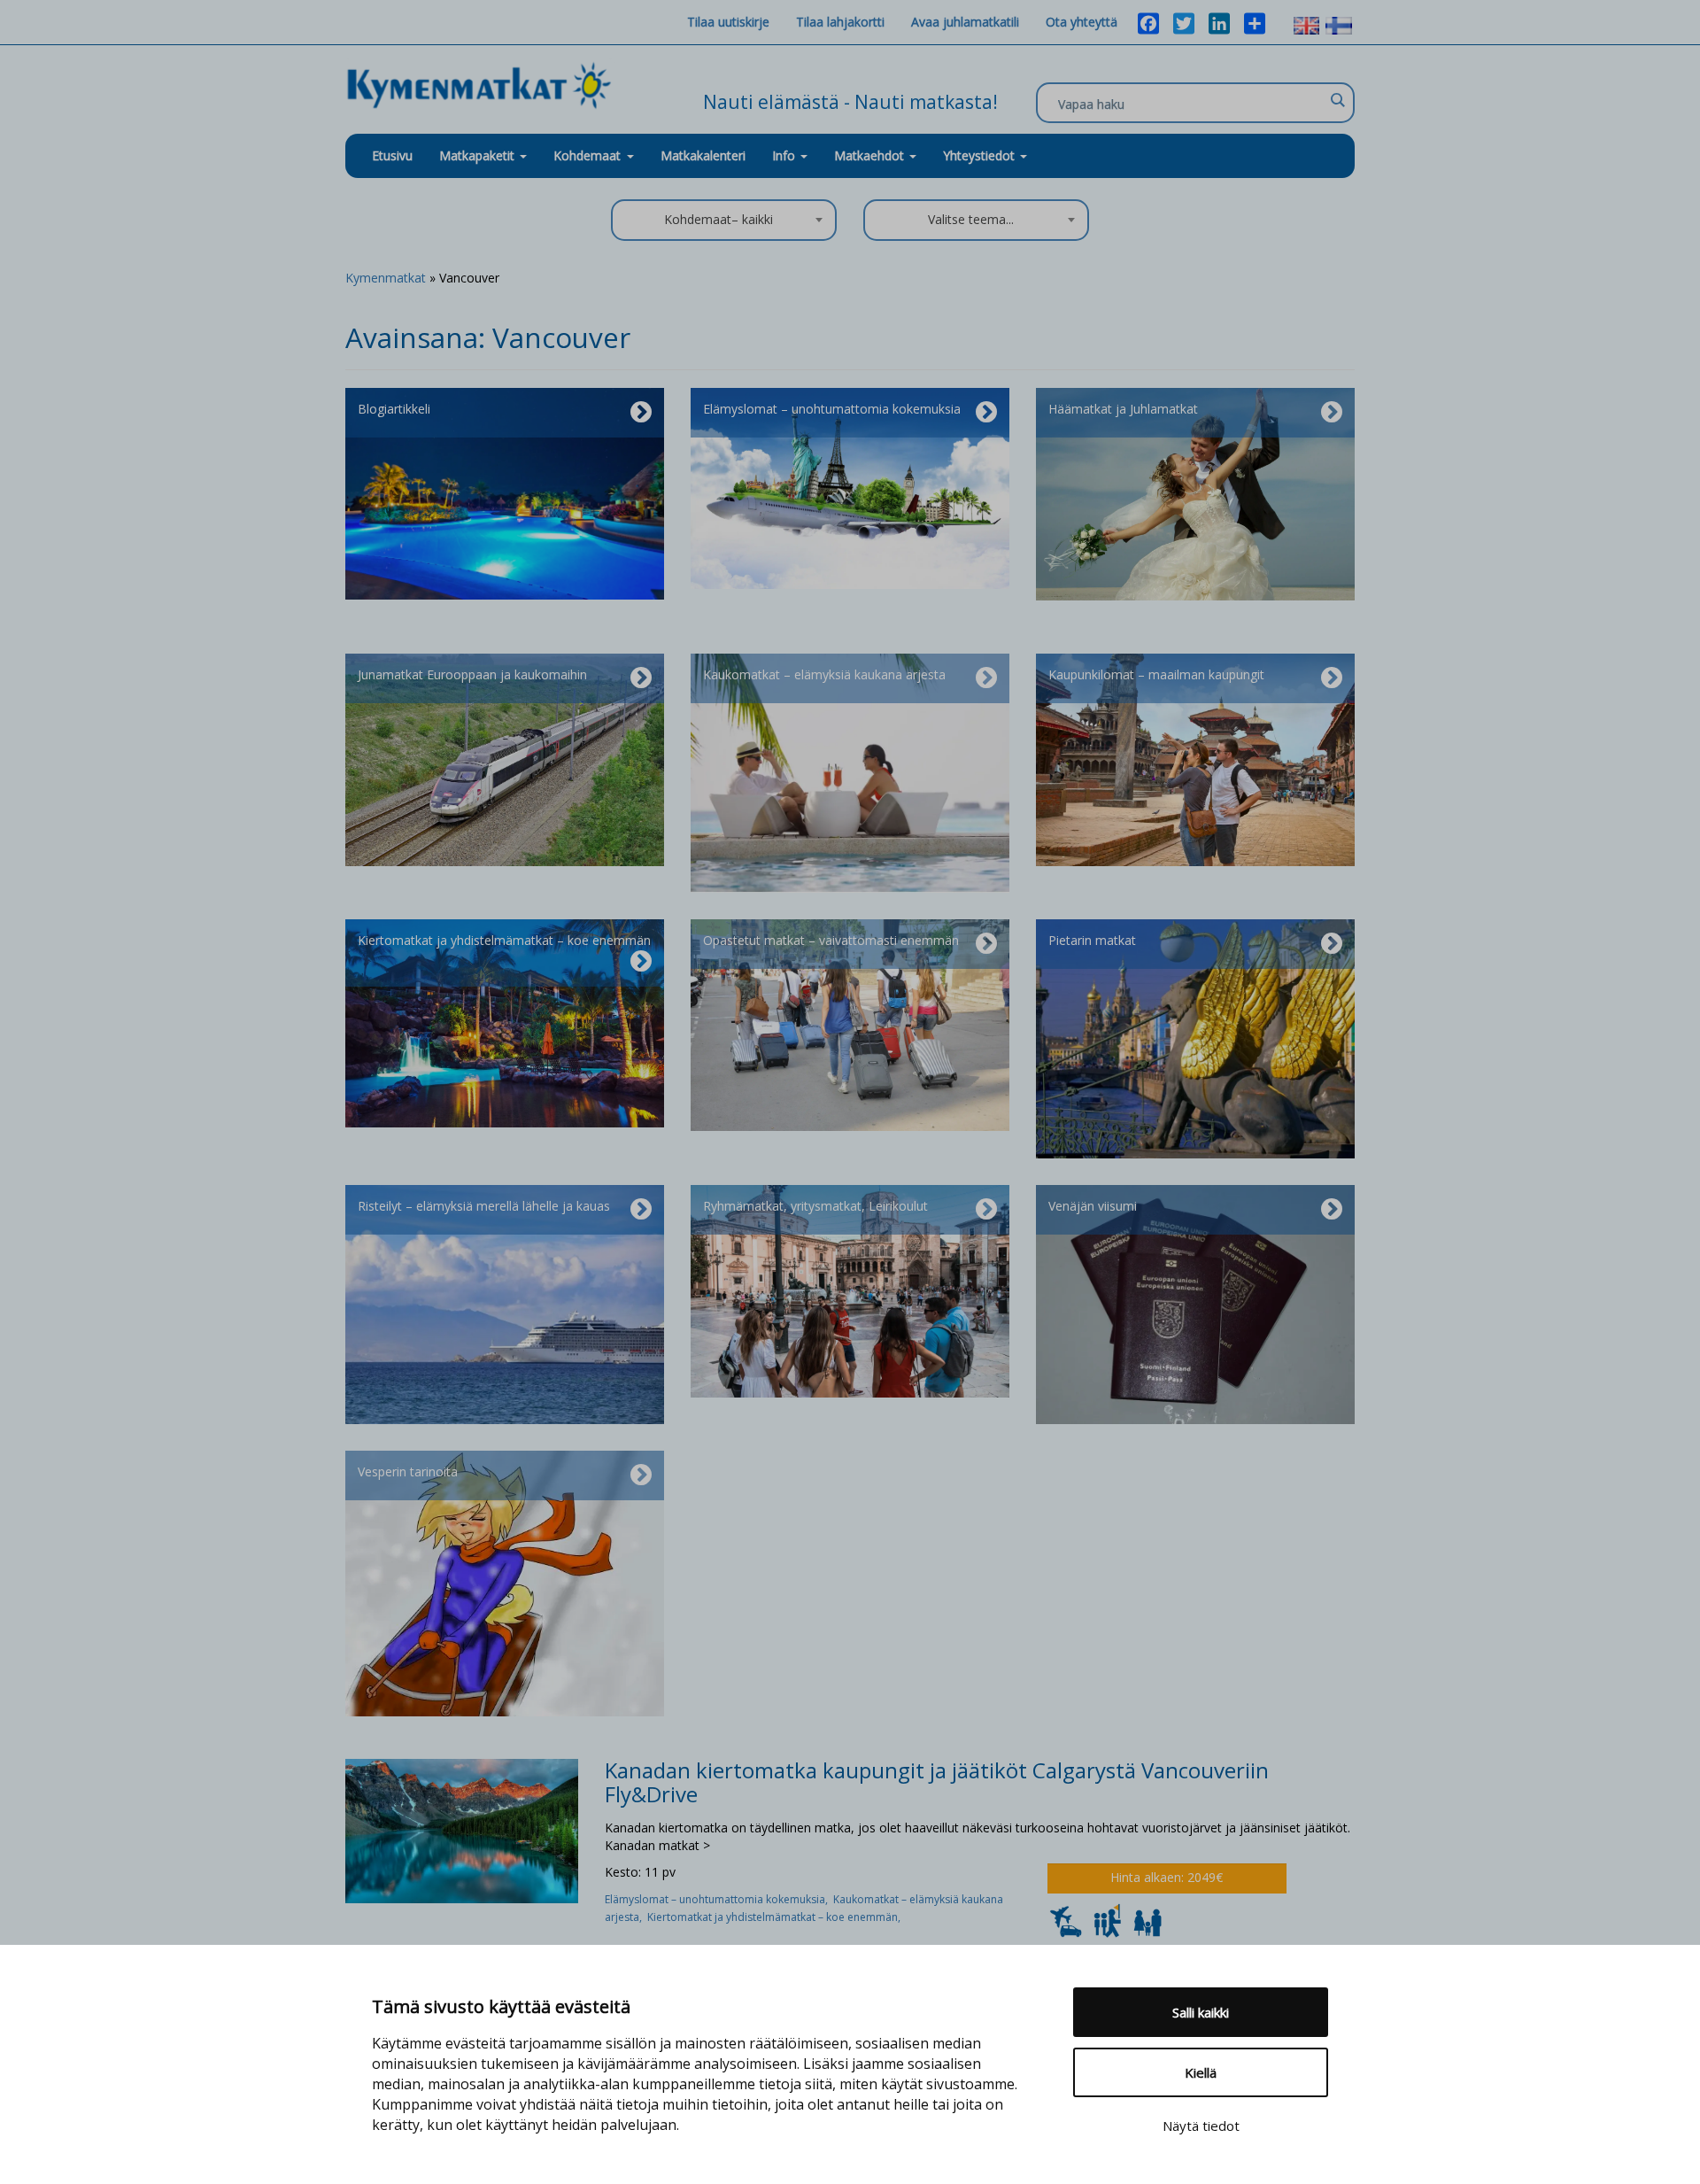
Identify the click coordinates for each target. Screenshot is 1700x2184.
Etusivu (392, 155)
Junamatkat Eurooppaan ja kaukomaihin (472, 674)
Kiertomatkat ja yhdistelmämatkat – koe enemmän (504, 940)
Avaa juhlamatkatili (965, 22)
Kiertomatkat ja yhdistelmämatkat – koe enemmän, (775, 1917)
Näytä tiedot (1201, 2126)
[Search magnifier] (1337, 100)
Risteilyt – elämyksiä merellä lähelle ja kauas (484, 1206)
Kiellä (1201, 2072)
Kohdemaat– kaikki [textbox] (719, 219)
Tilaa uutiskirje (728, 22)
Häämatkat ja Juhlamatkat (1123, 409)
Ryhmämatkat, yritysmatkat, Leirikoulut (815, 1206)
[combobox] (724, 220)
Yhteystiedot (981, 155)
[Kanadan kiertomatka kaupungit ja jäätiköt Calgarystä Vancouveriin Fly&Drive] (462, 1829)
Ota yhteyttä (1082, 22)
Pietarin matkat (1092, 940)
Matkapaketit (479, 155)
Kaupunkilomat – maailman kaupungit (1156, 674)
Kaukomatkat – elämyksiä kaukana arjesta (824, 674)
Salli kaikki (1201, 2012)
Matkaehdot (871, 155)
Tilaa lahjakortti (840, 22)
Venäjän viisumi (1093, 1206)
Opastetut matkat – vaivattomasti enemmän (831, 940)
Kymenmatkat (386, 278)
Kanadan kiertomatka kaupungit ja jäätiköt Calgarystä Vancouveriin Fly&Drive (937, 1782)
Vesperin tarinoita (408, 1471)
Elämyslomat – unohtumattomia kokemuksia (832, 409)
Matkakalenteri (703, 155)
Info (785, 155)
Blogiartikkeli (394, 409)
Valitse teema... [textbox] (971, 219)
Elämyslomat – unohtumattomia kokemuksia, (719, 1899)
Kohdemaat (587, 155)
